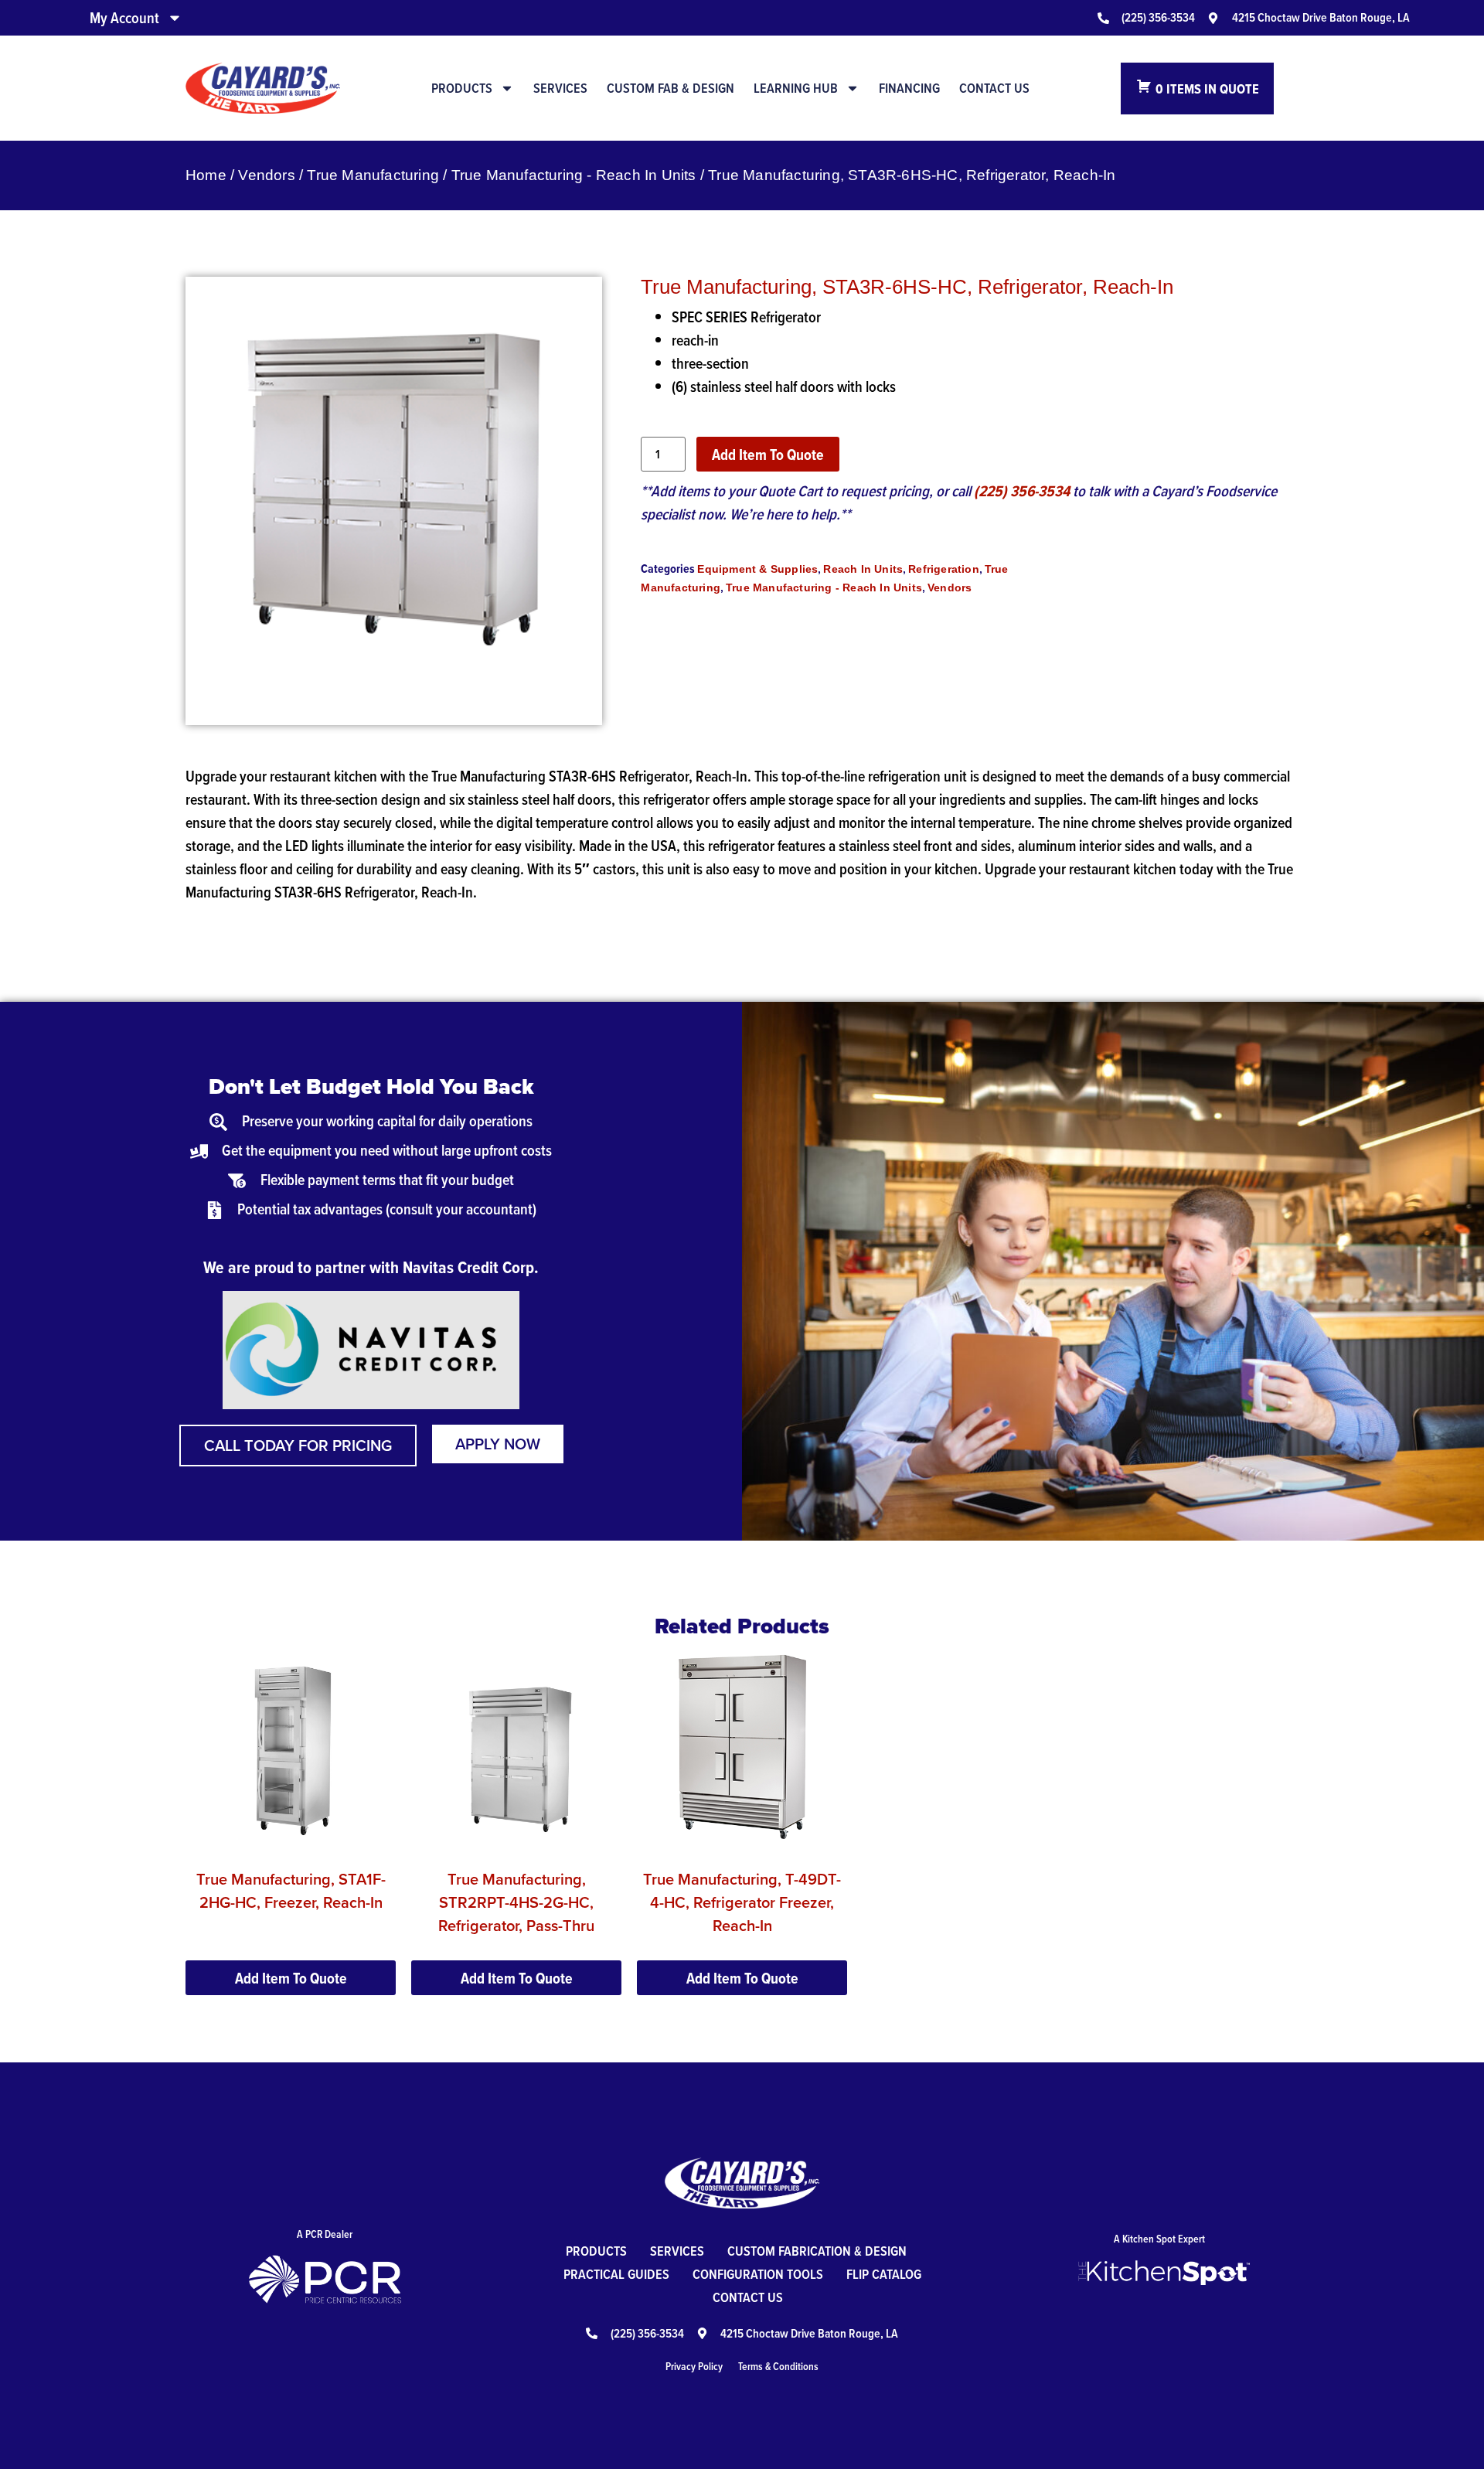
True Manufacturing (373, 175)
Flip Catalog (884, 2274)
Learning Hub (796, 88)
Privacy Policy (694, 2366)
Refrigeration (944, 569)
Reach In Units (863, 569)
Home (206, 175)
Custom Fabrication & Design (817, 2251)
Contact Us (994, 88)
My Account (124, 18)
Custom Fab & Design (671, 88)
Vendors (266, 175)
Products (462, 88)
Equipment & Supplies (757, 569)
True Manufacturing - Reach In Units (574, 175)
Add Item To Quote (768, 455)
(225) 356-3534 (1022, 491)
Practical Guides (616, 2274)
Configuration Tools (758, 2274)
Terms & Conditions (778, 2366)
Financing (909, 88)
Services (560, 88)
